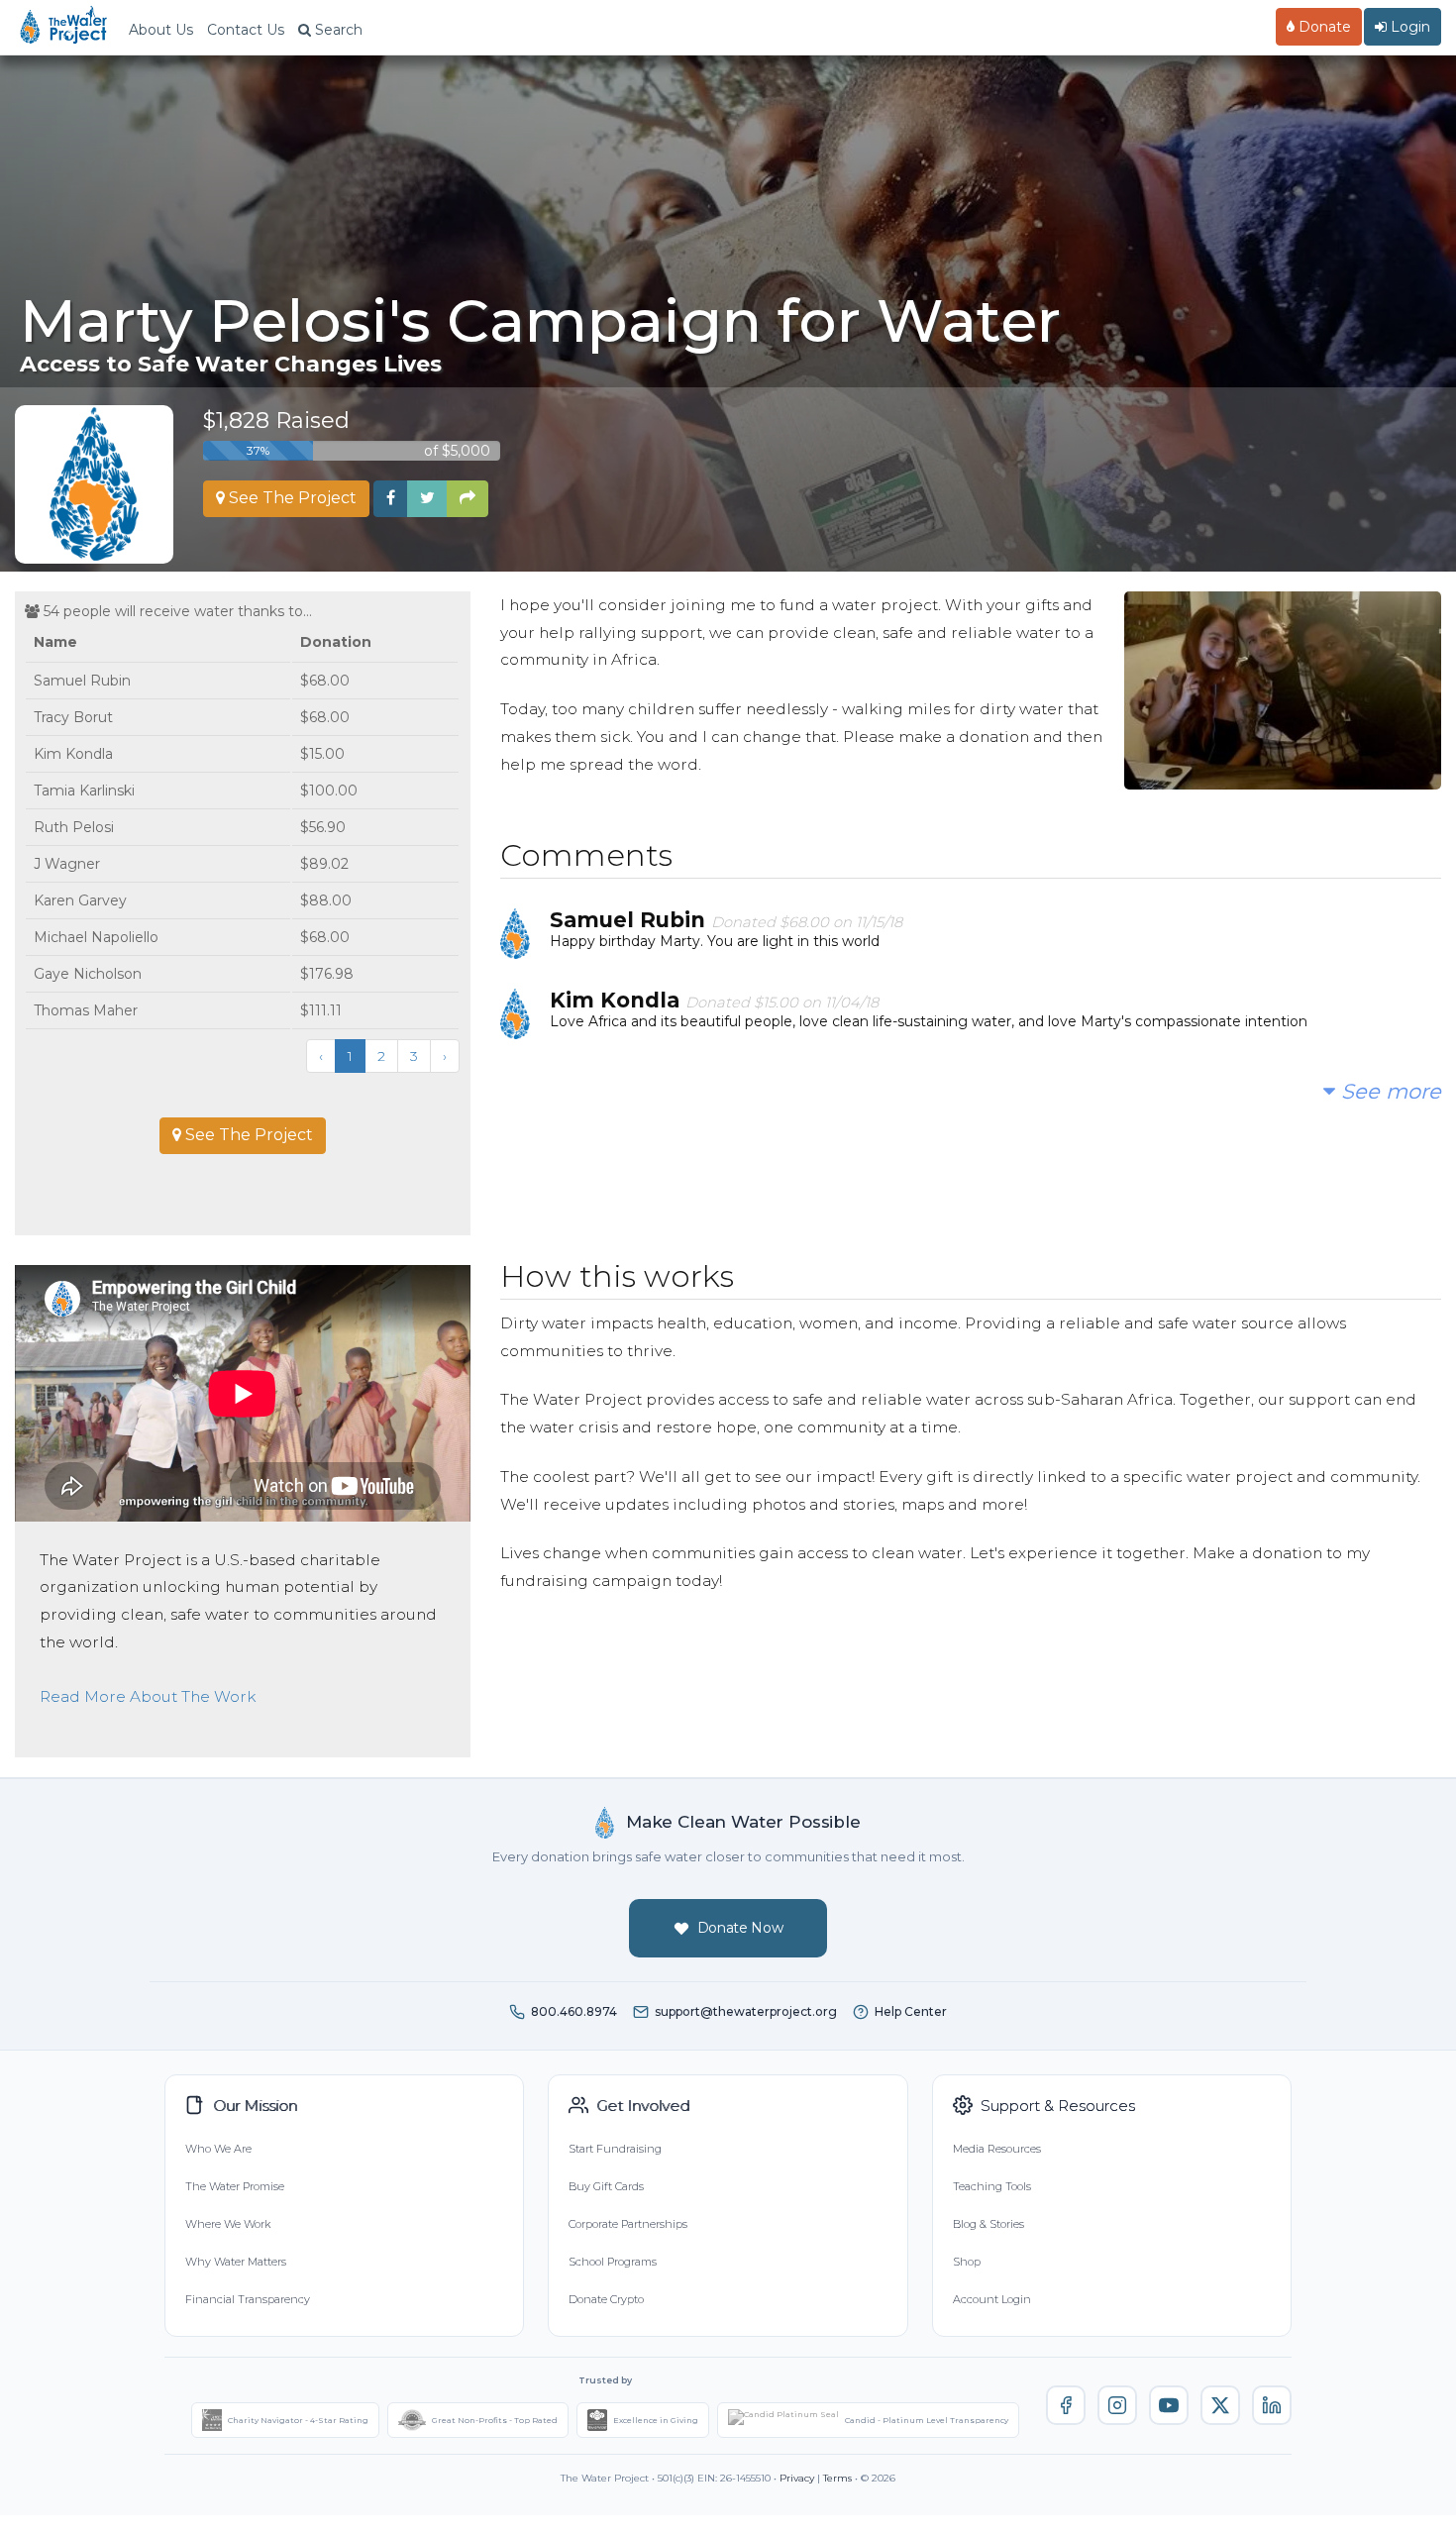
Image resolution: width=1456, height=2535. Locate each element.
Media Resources (997, 2149)
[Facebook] (1066, 2405)
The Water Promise (235, 2186)
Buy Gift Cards (606, 2186)
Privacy (797, 2478)
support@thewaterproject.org (746, 2011)
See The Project (291, 498)
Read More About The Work (148, 1696)
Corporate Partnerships (628, 2224)
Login (1408, 27)
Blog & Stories (988, 2224)
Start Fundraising (615, 2149)
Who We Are (218, 2149)
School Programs (613, 2262)
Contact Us (246, 30)
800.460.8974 (574, 2011)
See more (1388, 1091)
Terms (837, 2478)
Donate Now (740, 1928)
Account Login (992, 2299)
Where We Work (228, 2224)
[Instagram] (1117, 2405)
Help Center (911, 2011)
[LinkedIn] (1272, 2405)
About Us (161, 30)
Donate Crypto (606, 2299)
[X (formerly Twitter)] (1220, 2405)
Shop (967, 2262)
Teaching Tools (992, 2186)
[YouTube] (1169, 2405)
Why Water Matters (236, 2262)
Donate (1323, 27)
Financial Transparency (248, 2299)
